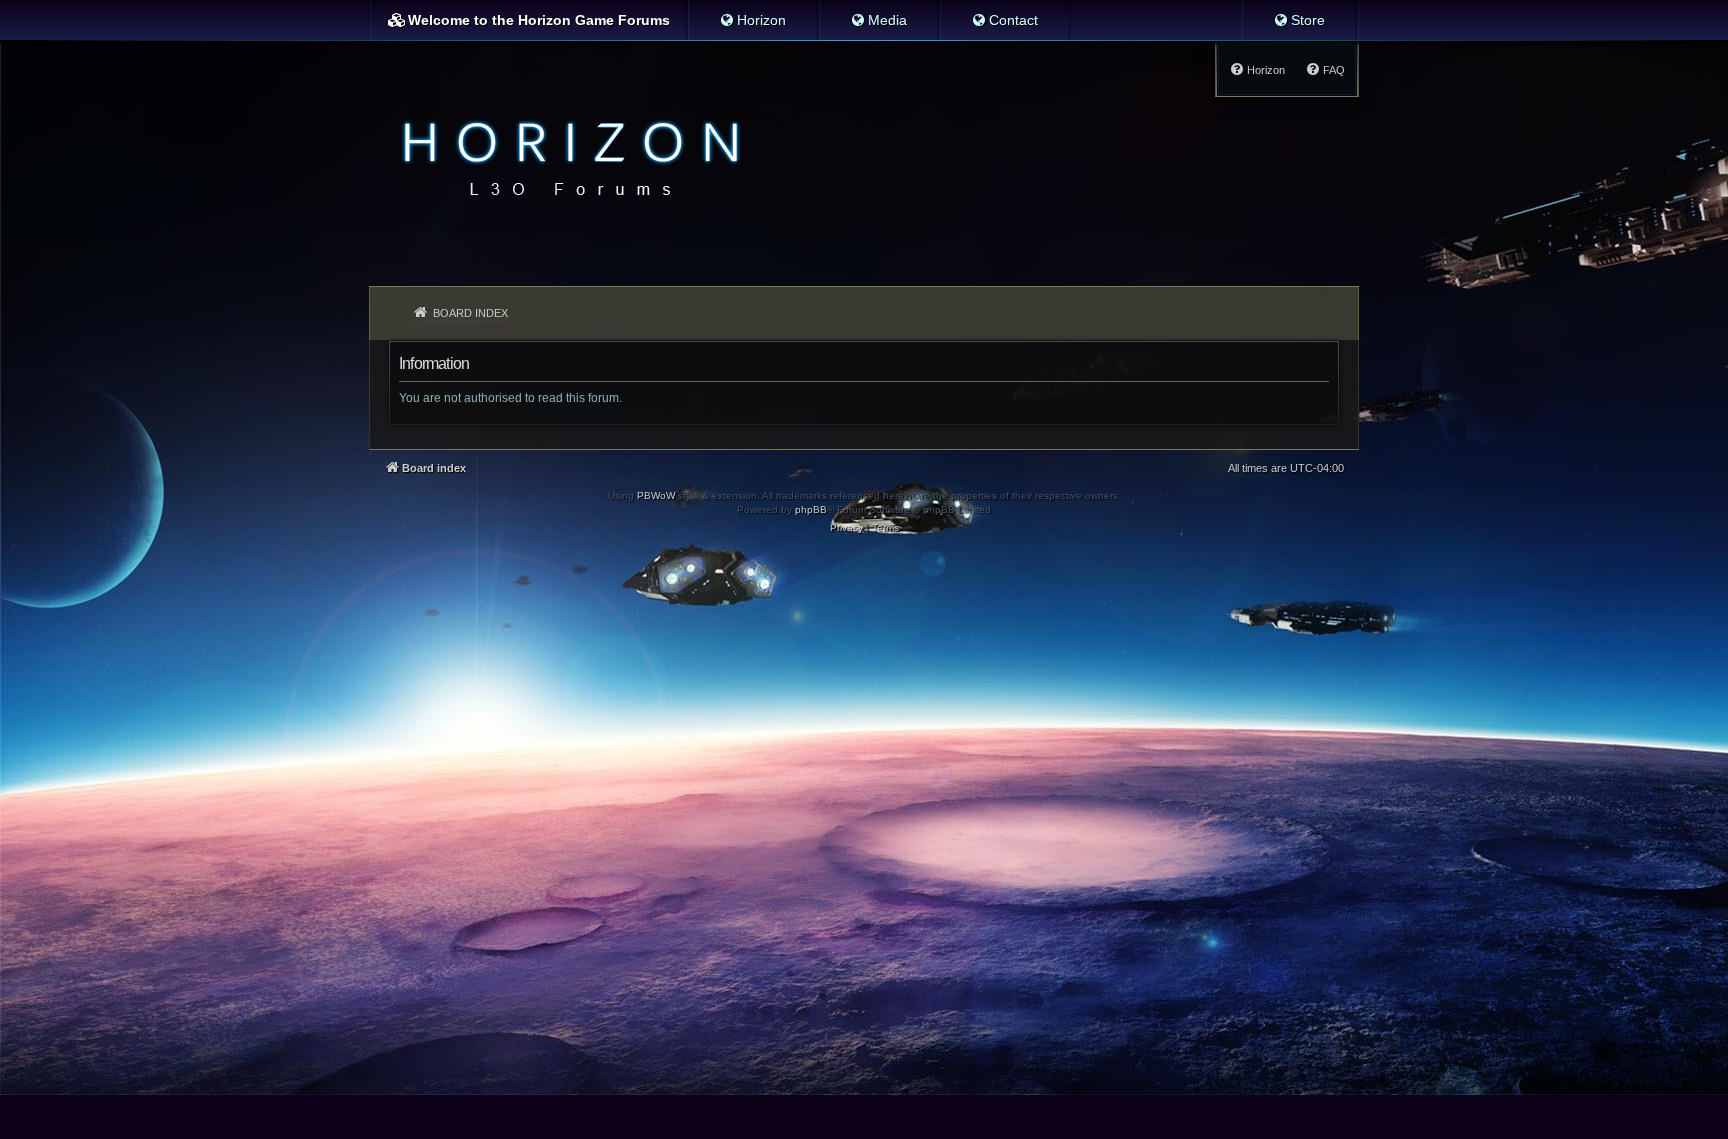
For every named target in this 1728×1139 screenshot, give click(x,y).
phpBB (811, 509)
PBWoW (656, 495)
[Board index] (565, 156)
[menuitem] (752, 20)
